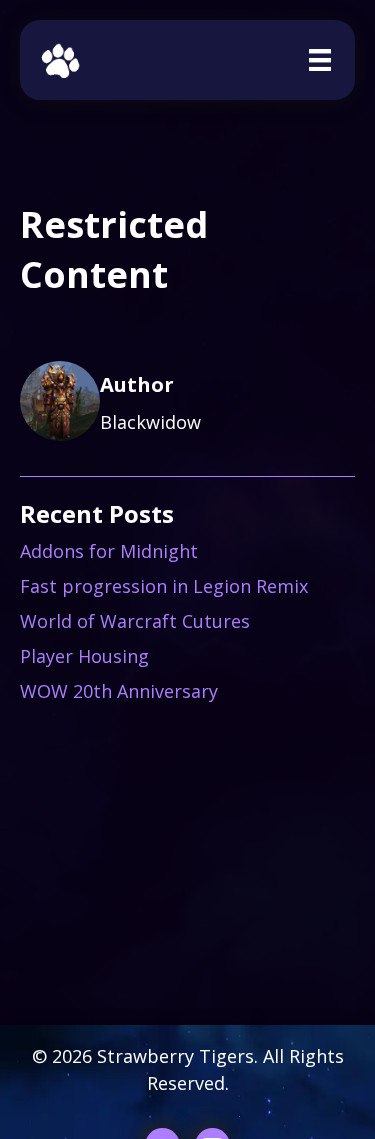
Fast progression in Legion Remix (164, 586)
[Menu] (320, 60)
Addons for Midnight (109, 551)
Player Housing (84, 656)
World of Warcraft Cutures (135, 621)
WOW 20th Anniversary (119, 691)
